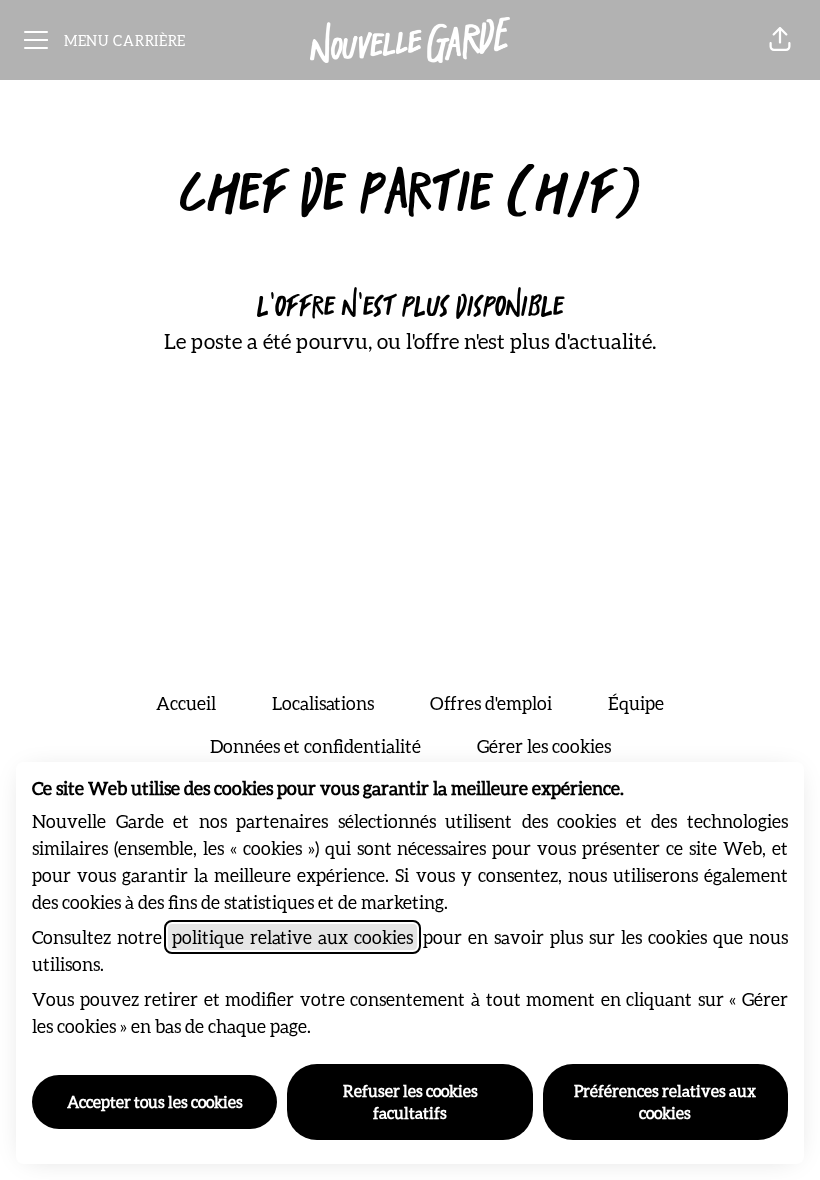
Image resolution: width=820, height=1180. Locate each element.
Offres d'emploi (491, 703)
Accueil (186, 703)
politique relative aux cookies (292, 937)
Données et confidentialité (315, 746)
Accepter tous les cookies (155, 1101)
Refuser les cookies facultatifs (410, 1101)
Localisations (323, 703)
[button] (780, 40)
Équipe (636, 703)
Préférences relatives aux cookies (665, 1101)
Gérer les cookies (544, 746)
